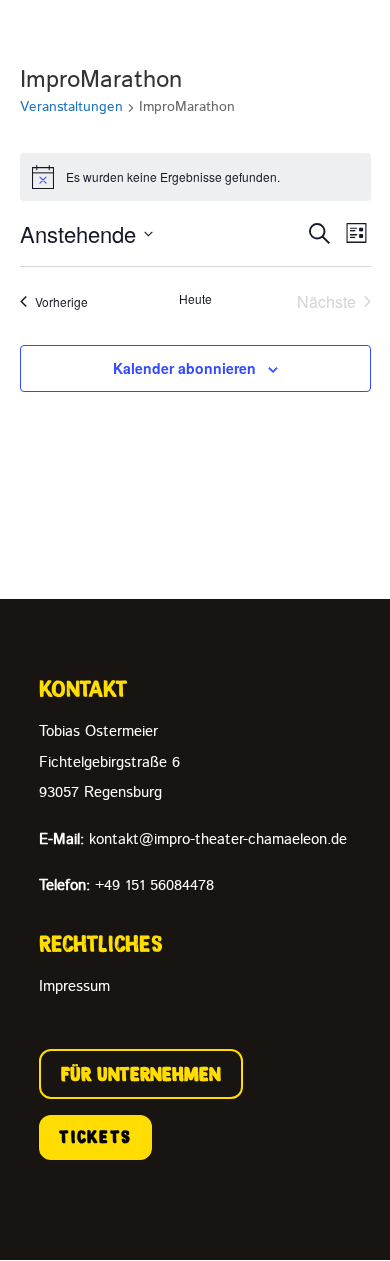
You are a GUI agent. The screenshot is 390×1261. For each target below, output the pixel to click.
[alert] (195, 177)
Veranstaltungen (71, 107)
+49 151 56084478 (126, 885)
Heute (195, 299)
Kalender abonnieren (184, 368)
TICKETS (95, 1137)
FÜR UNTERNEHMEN (141, 1074)
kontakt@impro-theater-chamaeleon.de (193, 839)
